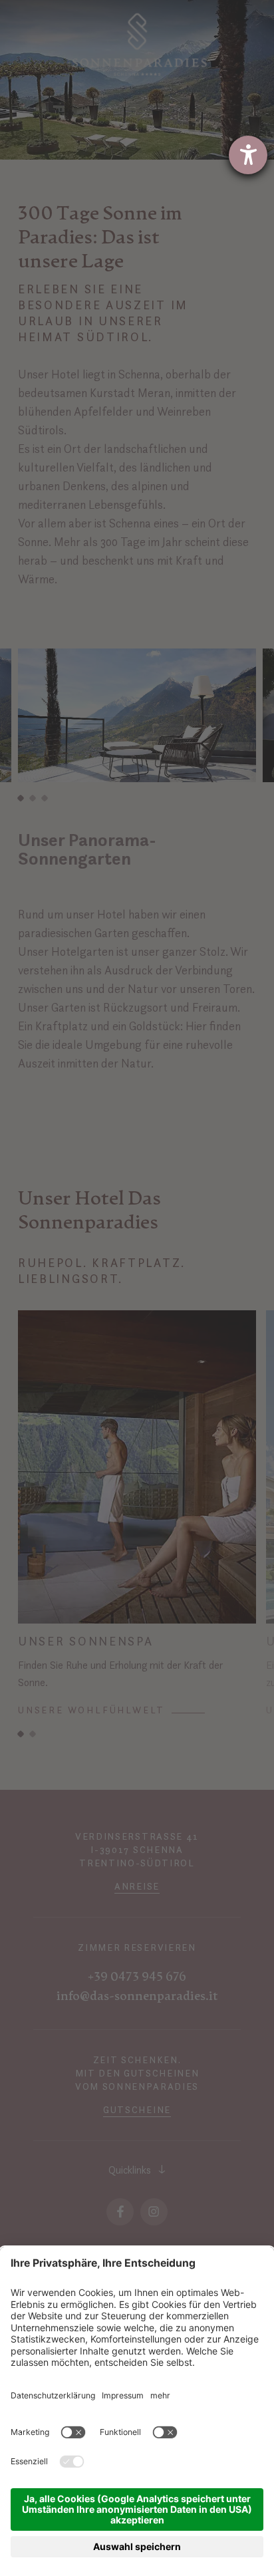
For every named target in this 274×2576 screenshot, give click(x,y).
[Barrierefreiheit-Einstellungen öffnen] (248, 155)
